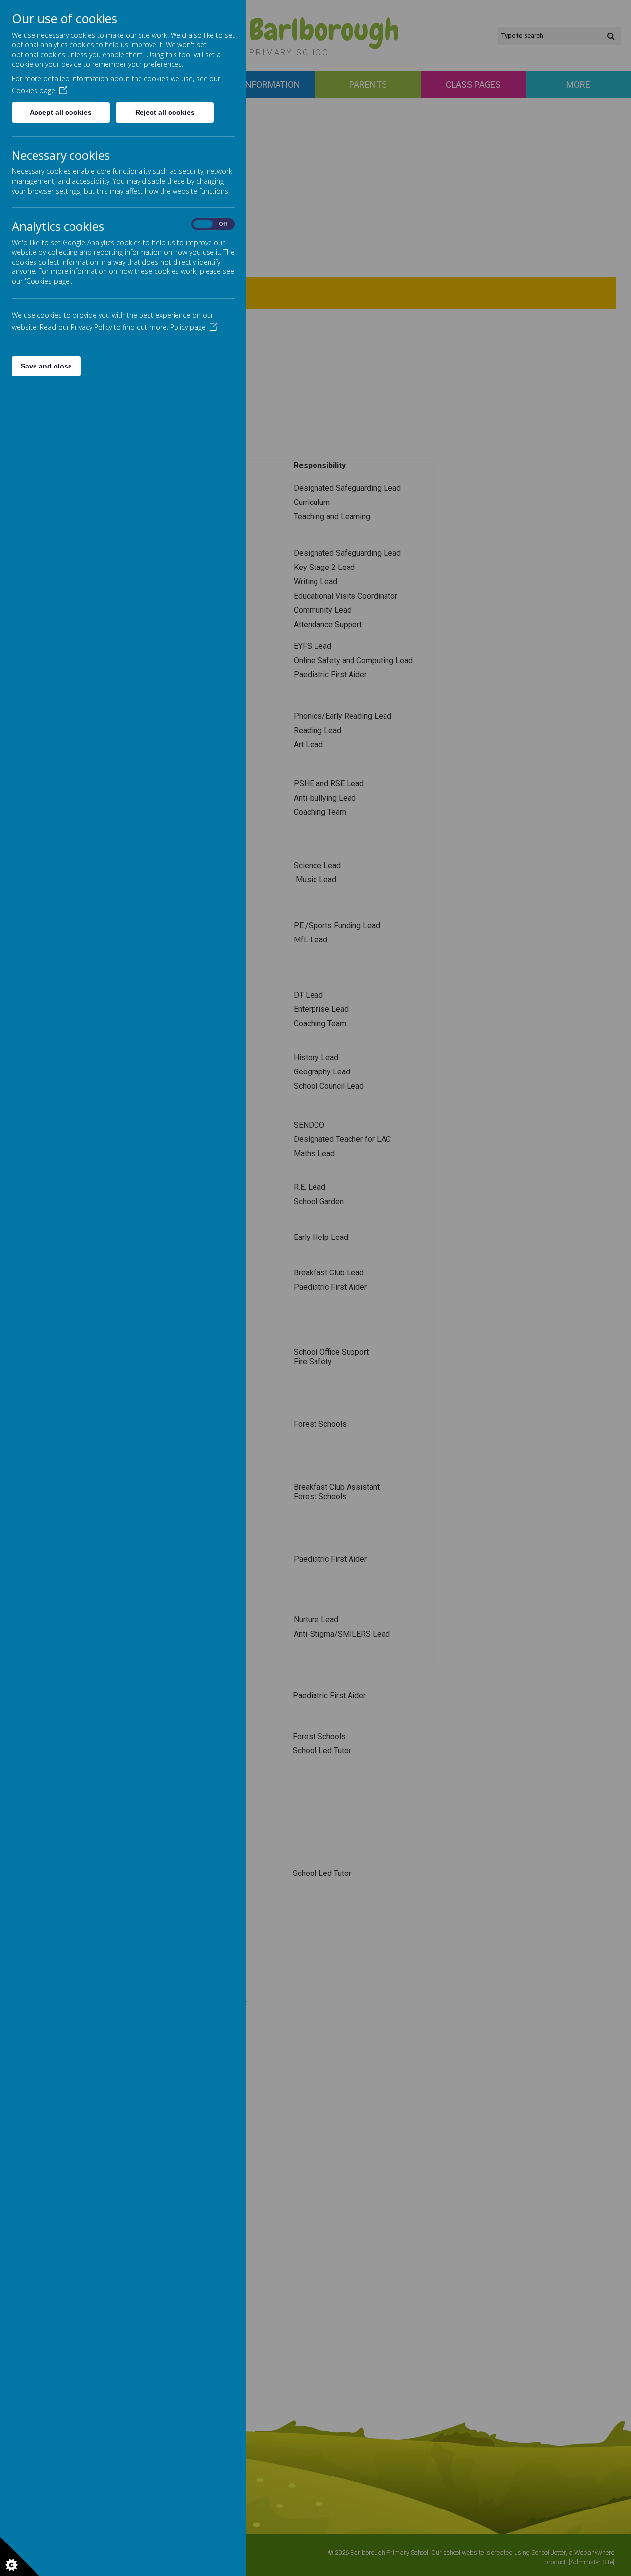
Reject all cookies (165, 112)
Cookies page (34, 90)
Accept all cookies (61, 112)
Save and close (46, 366)
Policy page (188, 327)
